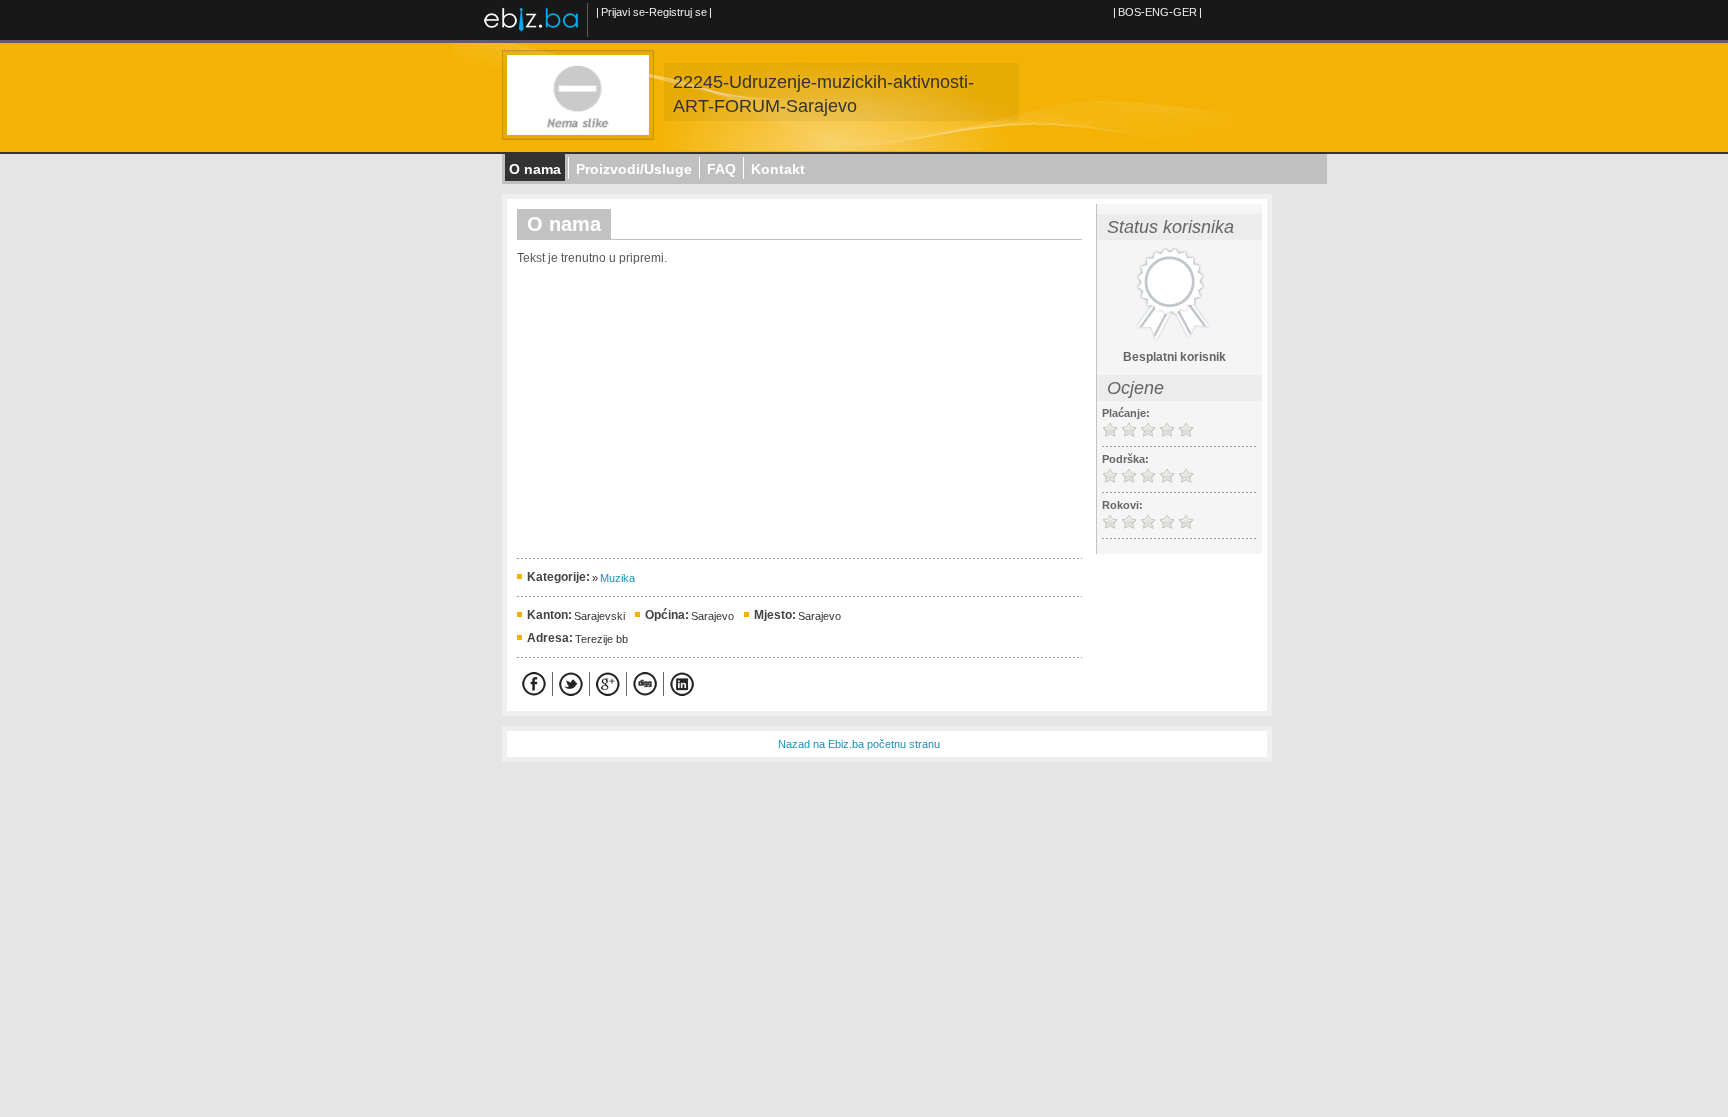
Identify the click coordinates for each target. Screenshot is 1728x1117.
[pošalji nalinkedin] (682, 684)
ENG (1157, 12)
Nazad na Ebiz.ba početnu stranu (859, 744)
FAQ (721, 169)
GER (1185, 12)
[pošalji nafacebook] (534, 684)
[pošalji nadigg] (645, 684)
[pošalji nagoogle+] (608, 684)
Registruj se (678, 12)
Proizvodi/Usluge (634, 169)
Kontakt (778, 169)
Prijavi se (623, 12)
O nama (535, 169)
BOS (1129, 12)
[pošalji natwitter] (571, 684)
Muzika (617, 578)
